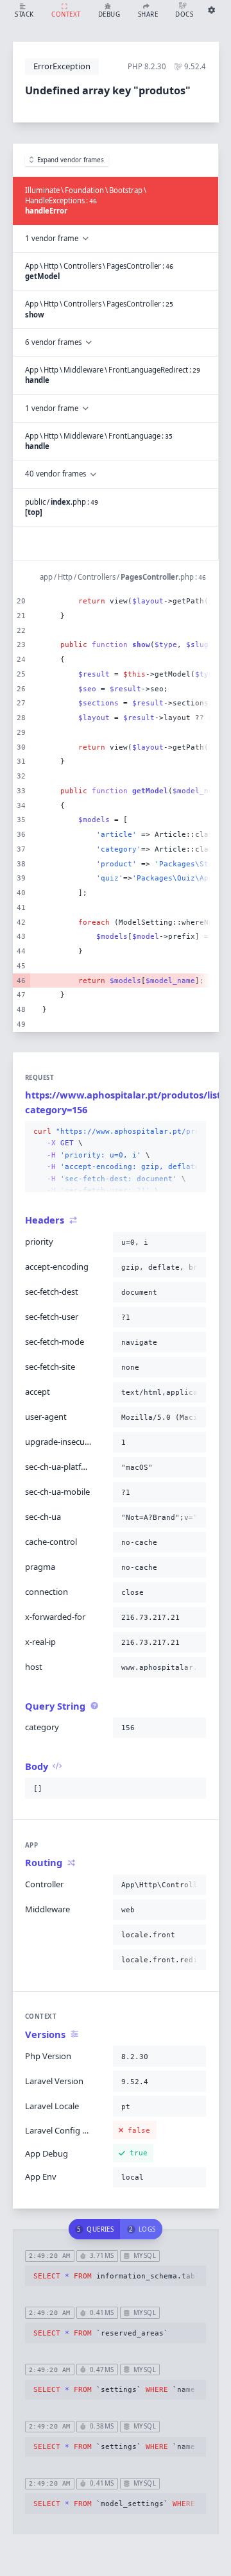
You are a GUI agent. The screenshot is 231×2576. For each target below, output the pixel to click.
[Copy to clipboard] (194, 1132)
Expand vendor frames (71, 160)
